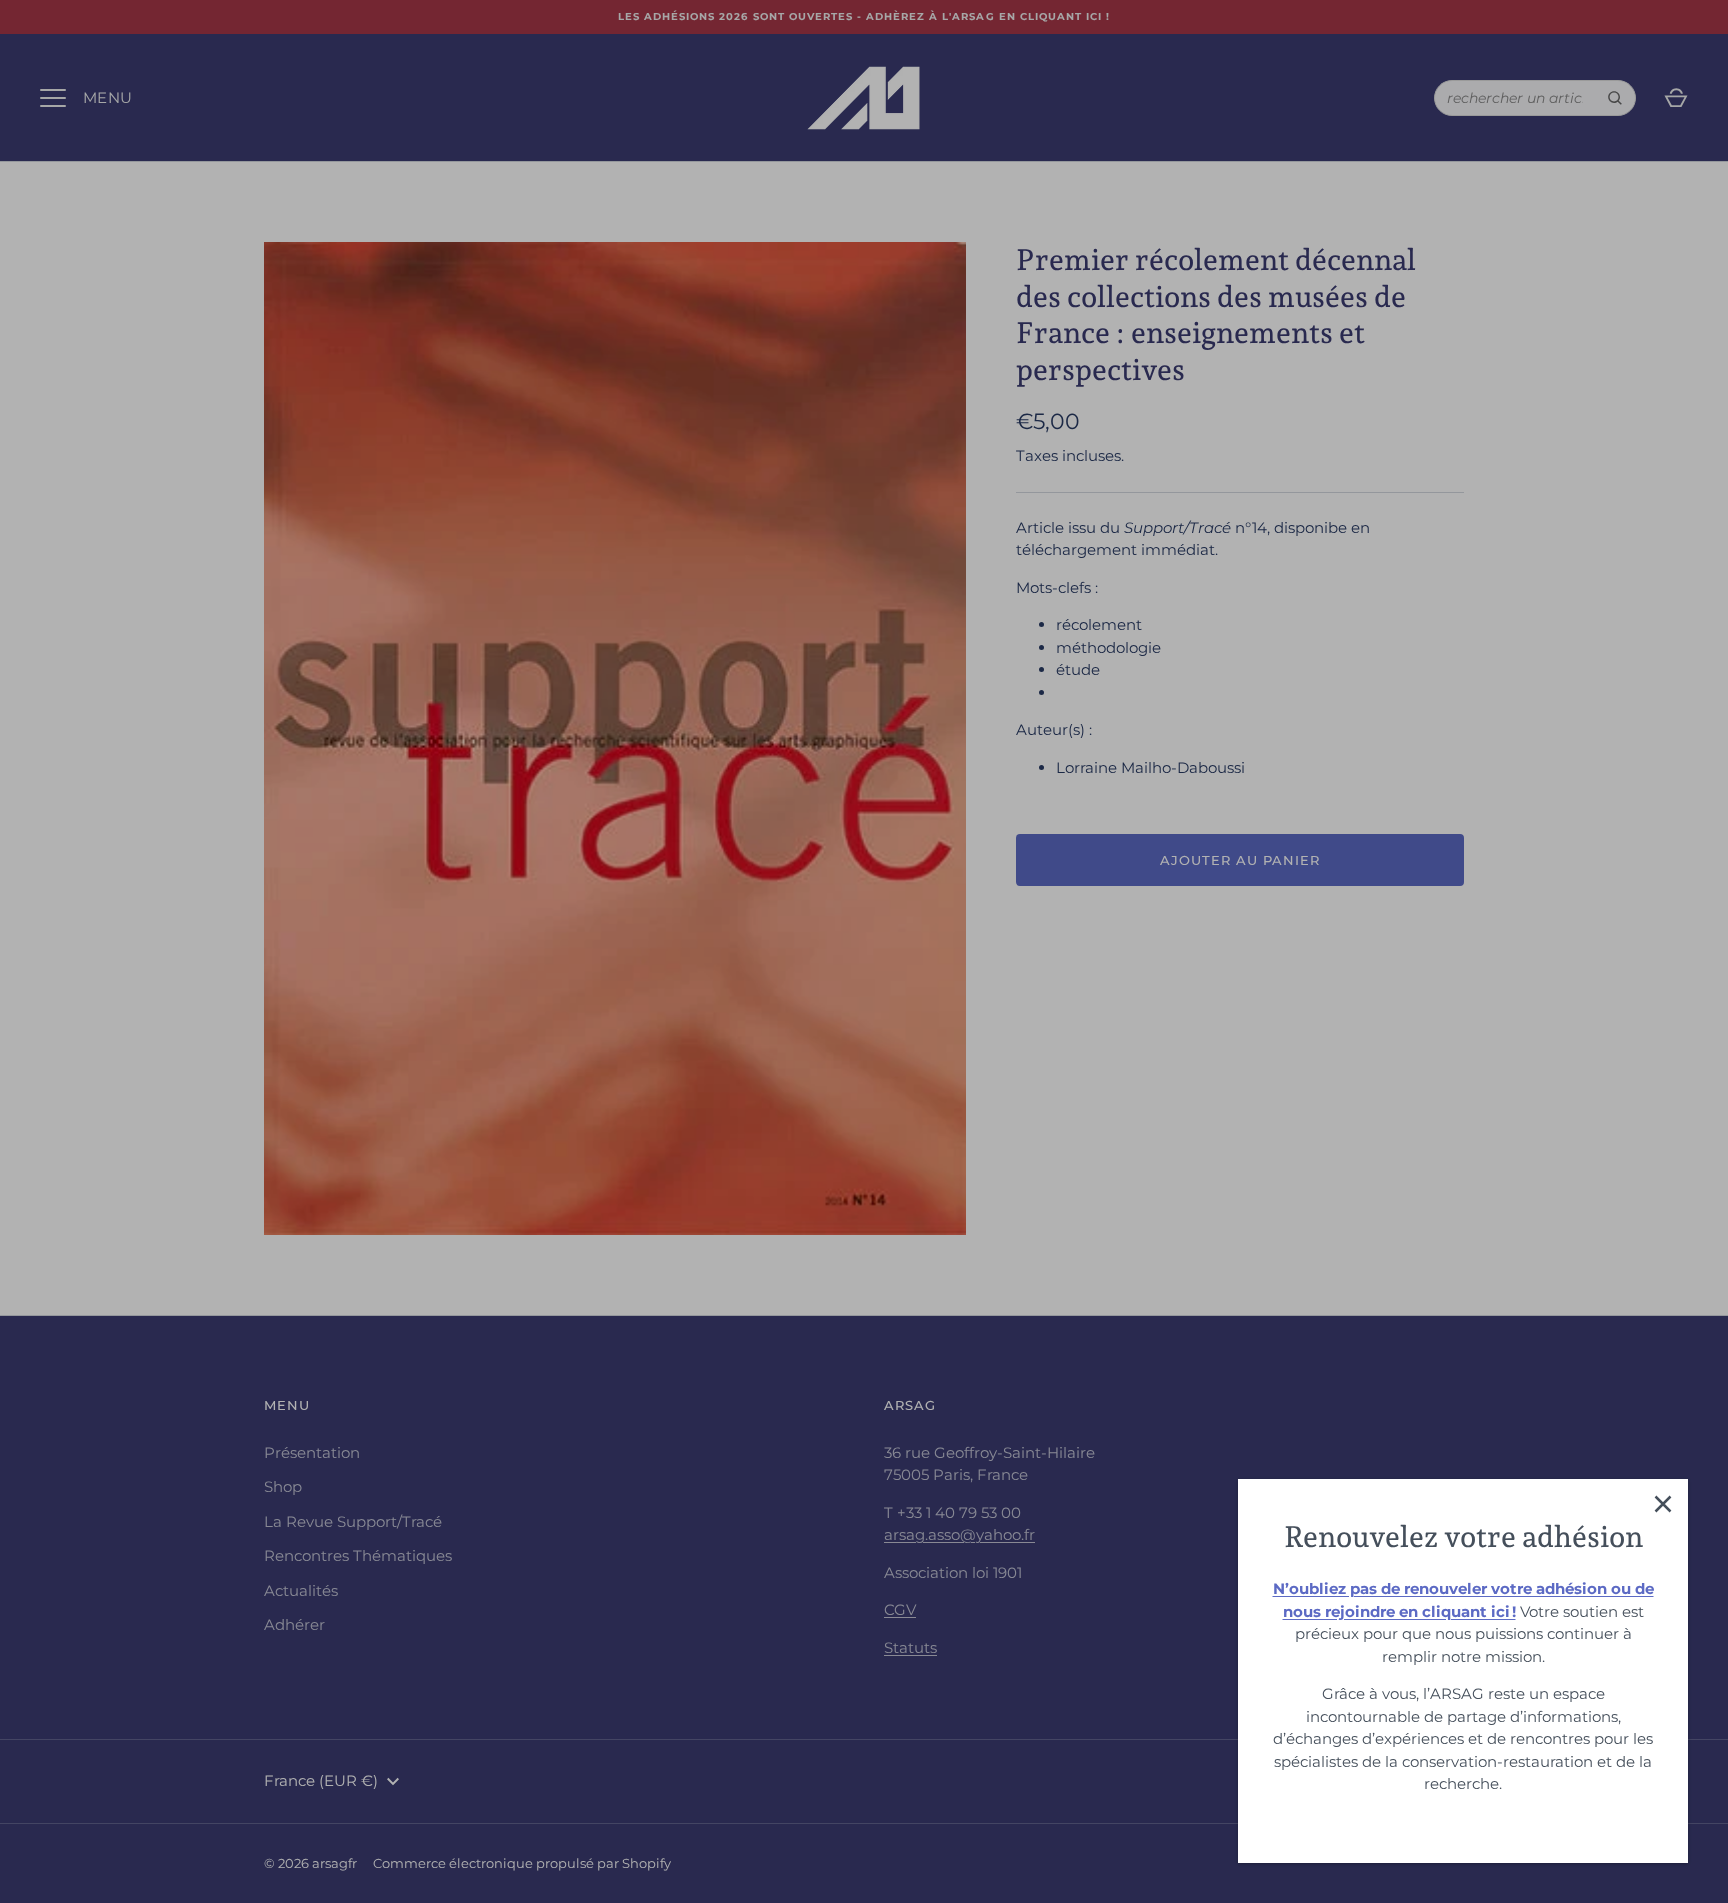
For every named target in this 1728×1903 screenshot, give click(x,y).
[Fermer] (1663, 1504)
